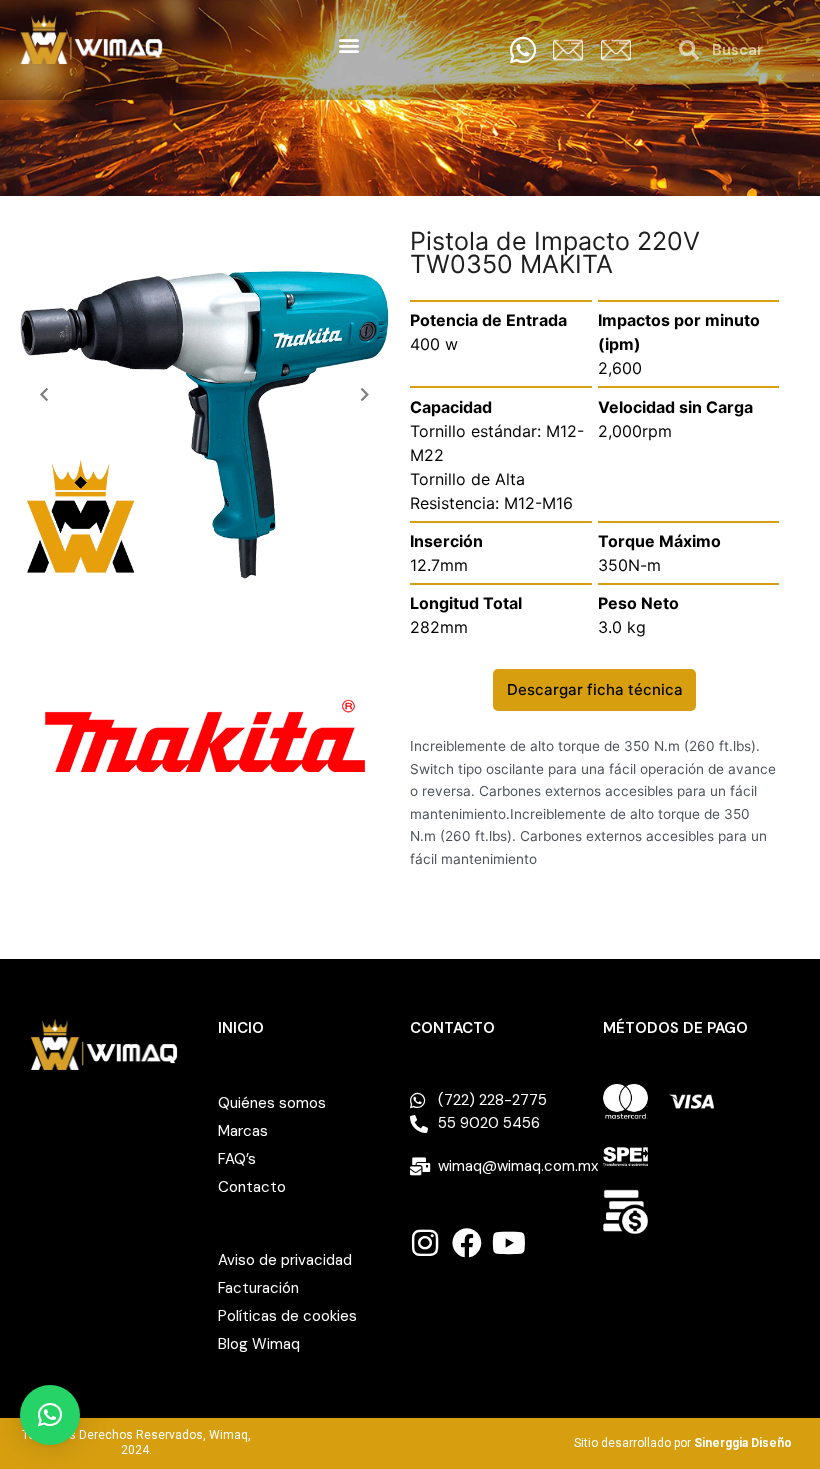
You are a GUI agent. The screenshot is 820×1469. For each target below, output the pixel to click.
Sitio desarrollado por (683, 1443)
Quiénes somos (272, 1103)
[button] (348, 44)
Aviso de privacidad (285, 1260)
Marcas (243, 1131)
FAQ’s (237, 1159)
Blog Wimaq (259, 1344)
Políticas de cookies (287, 1316)
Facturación (258, 1288)
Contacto (252, 1187)
